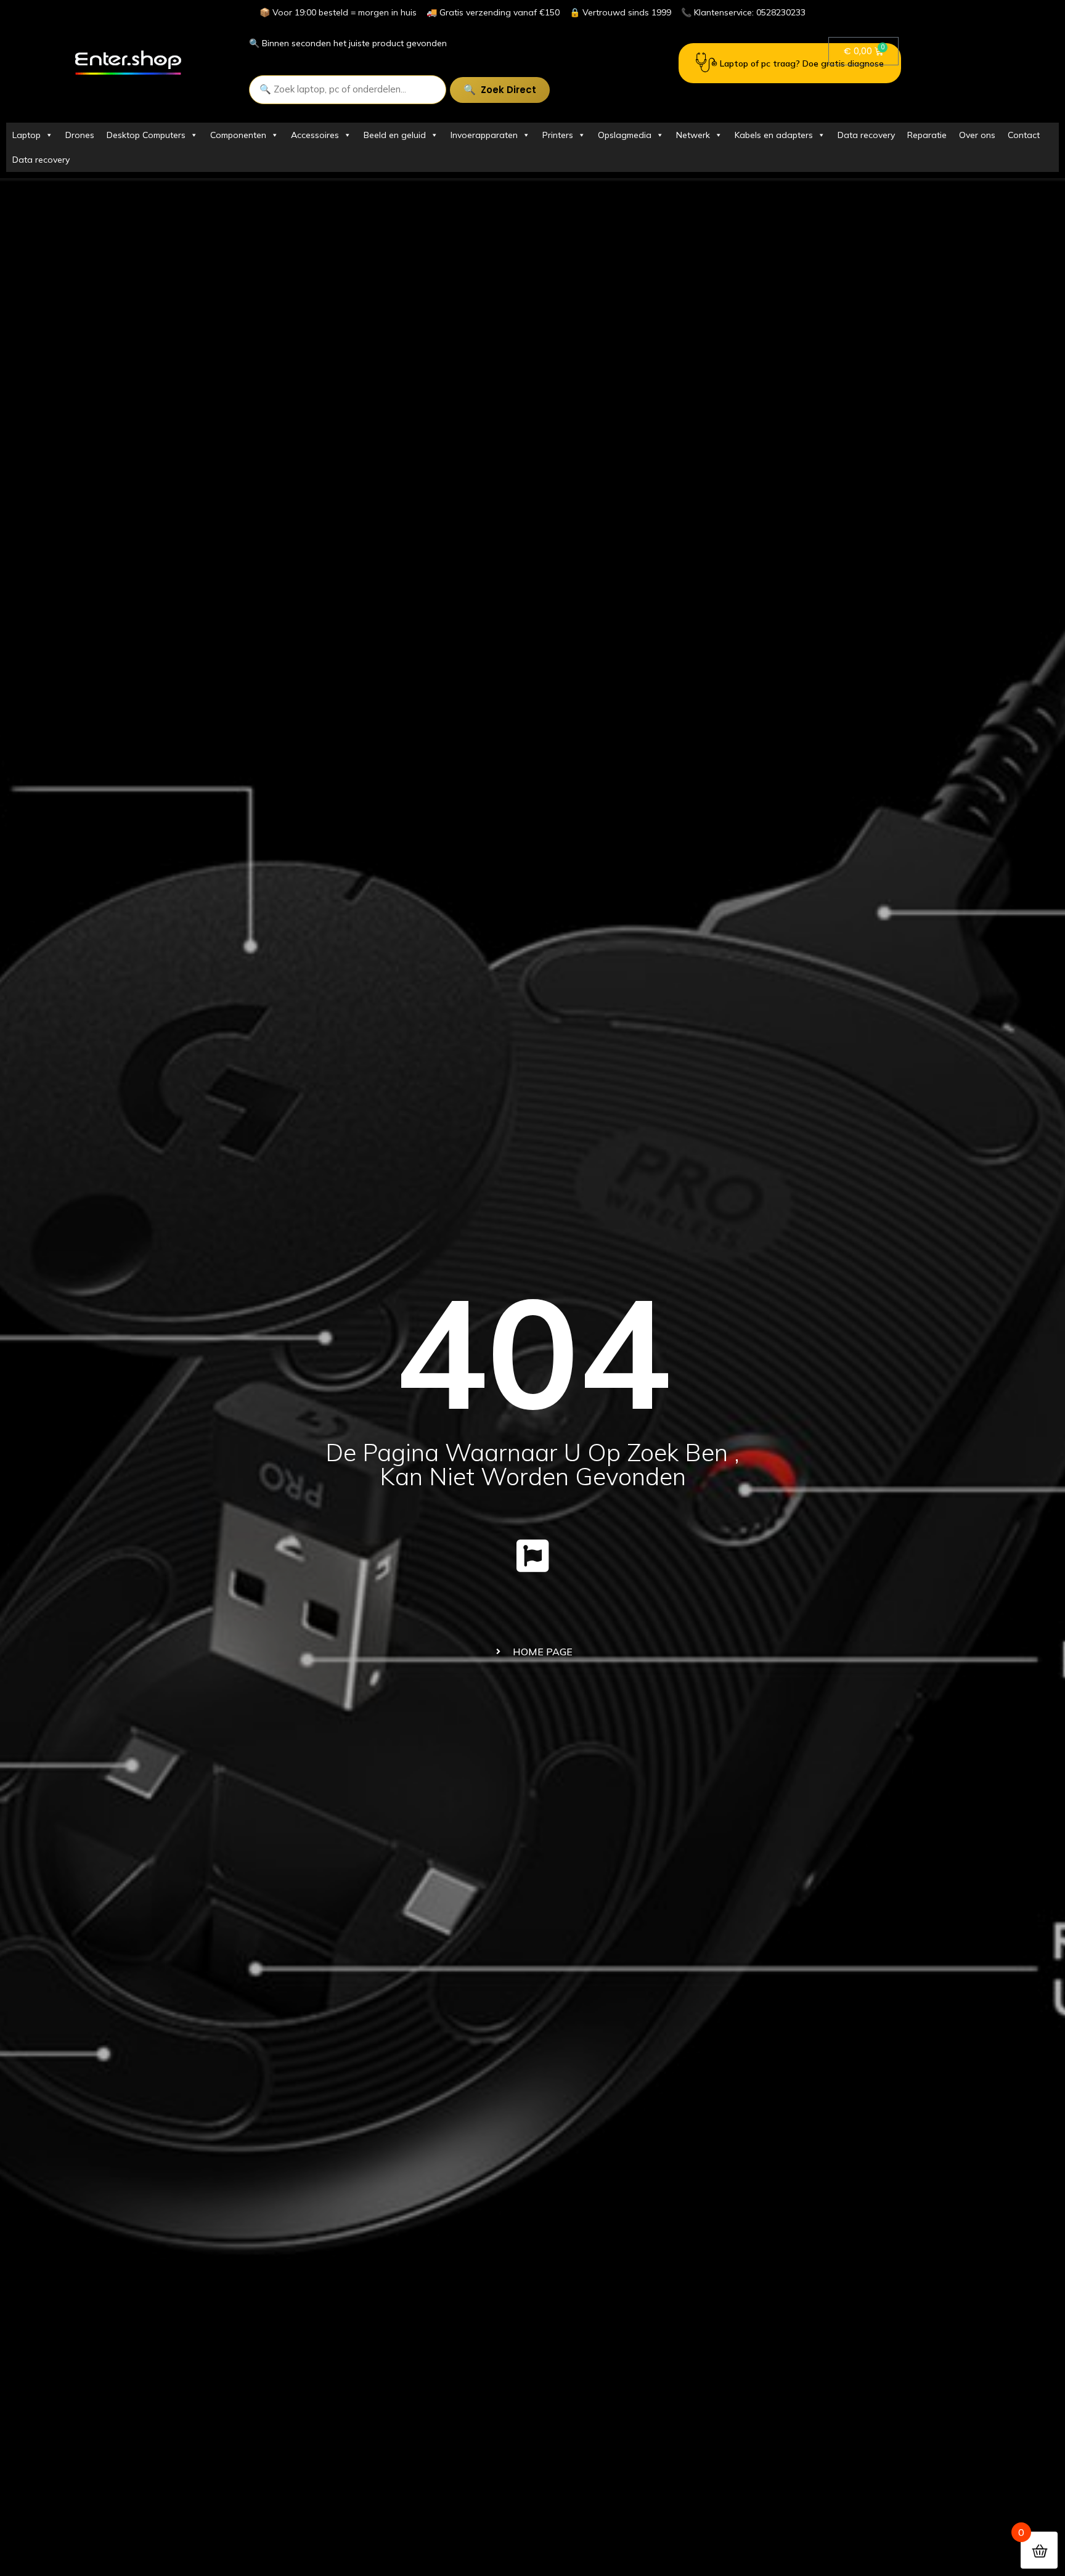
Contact (1024, 135)
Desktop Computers (146, 135)
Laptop (27, 135)
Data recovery (866, 135)
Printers (558, 135)
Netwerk (693, 135)
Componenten (238, 135)
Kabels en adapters (774, 135)
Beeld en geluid (395, 135)
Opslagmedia (625, 135)
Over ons (977, 135)
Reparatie (927, 135)
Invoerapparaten (484, 135)
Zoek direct (508, 90)
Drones (80, 135)
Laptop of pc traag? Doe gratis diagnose (802, 63)
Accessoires (315, 135)
